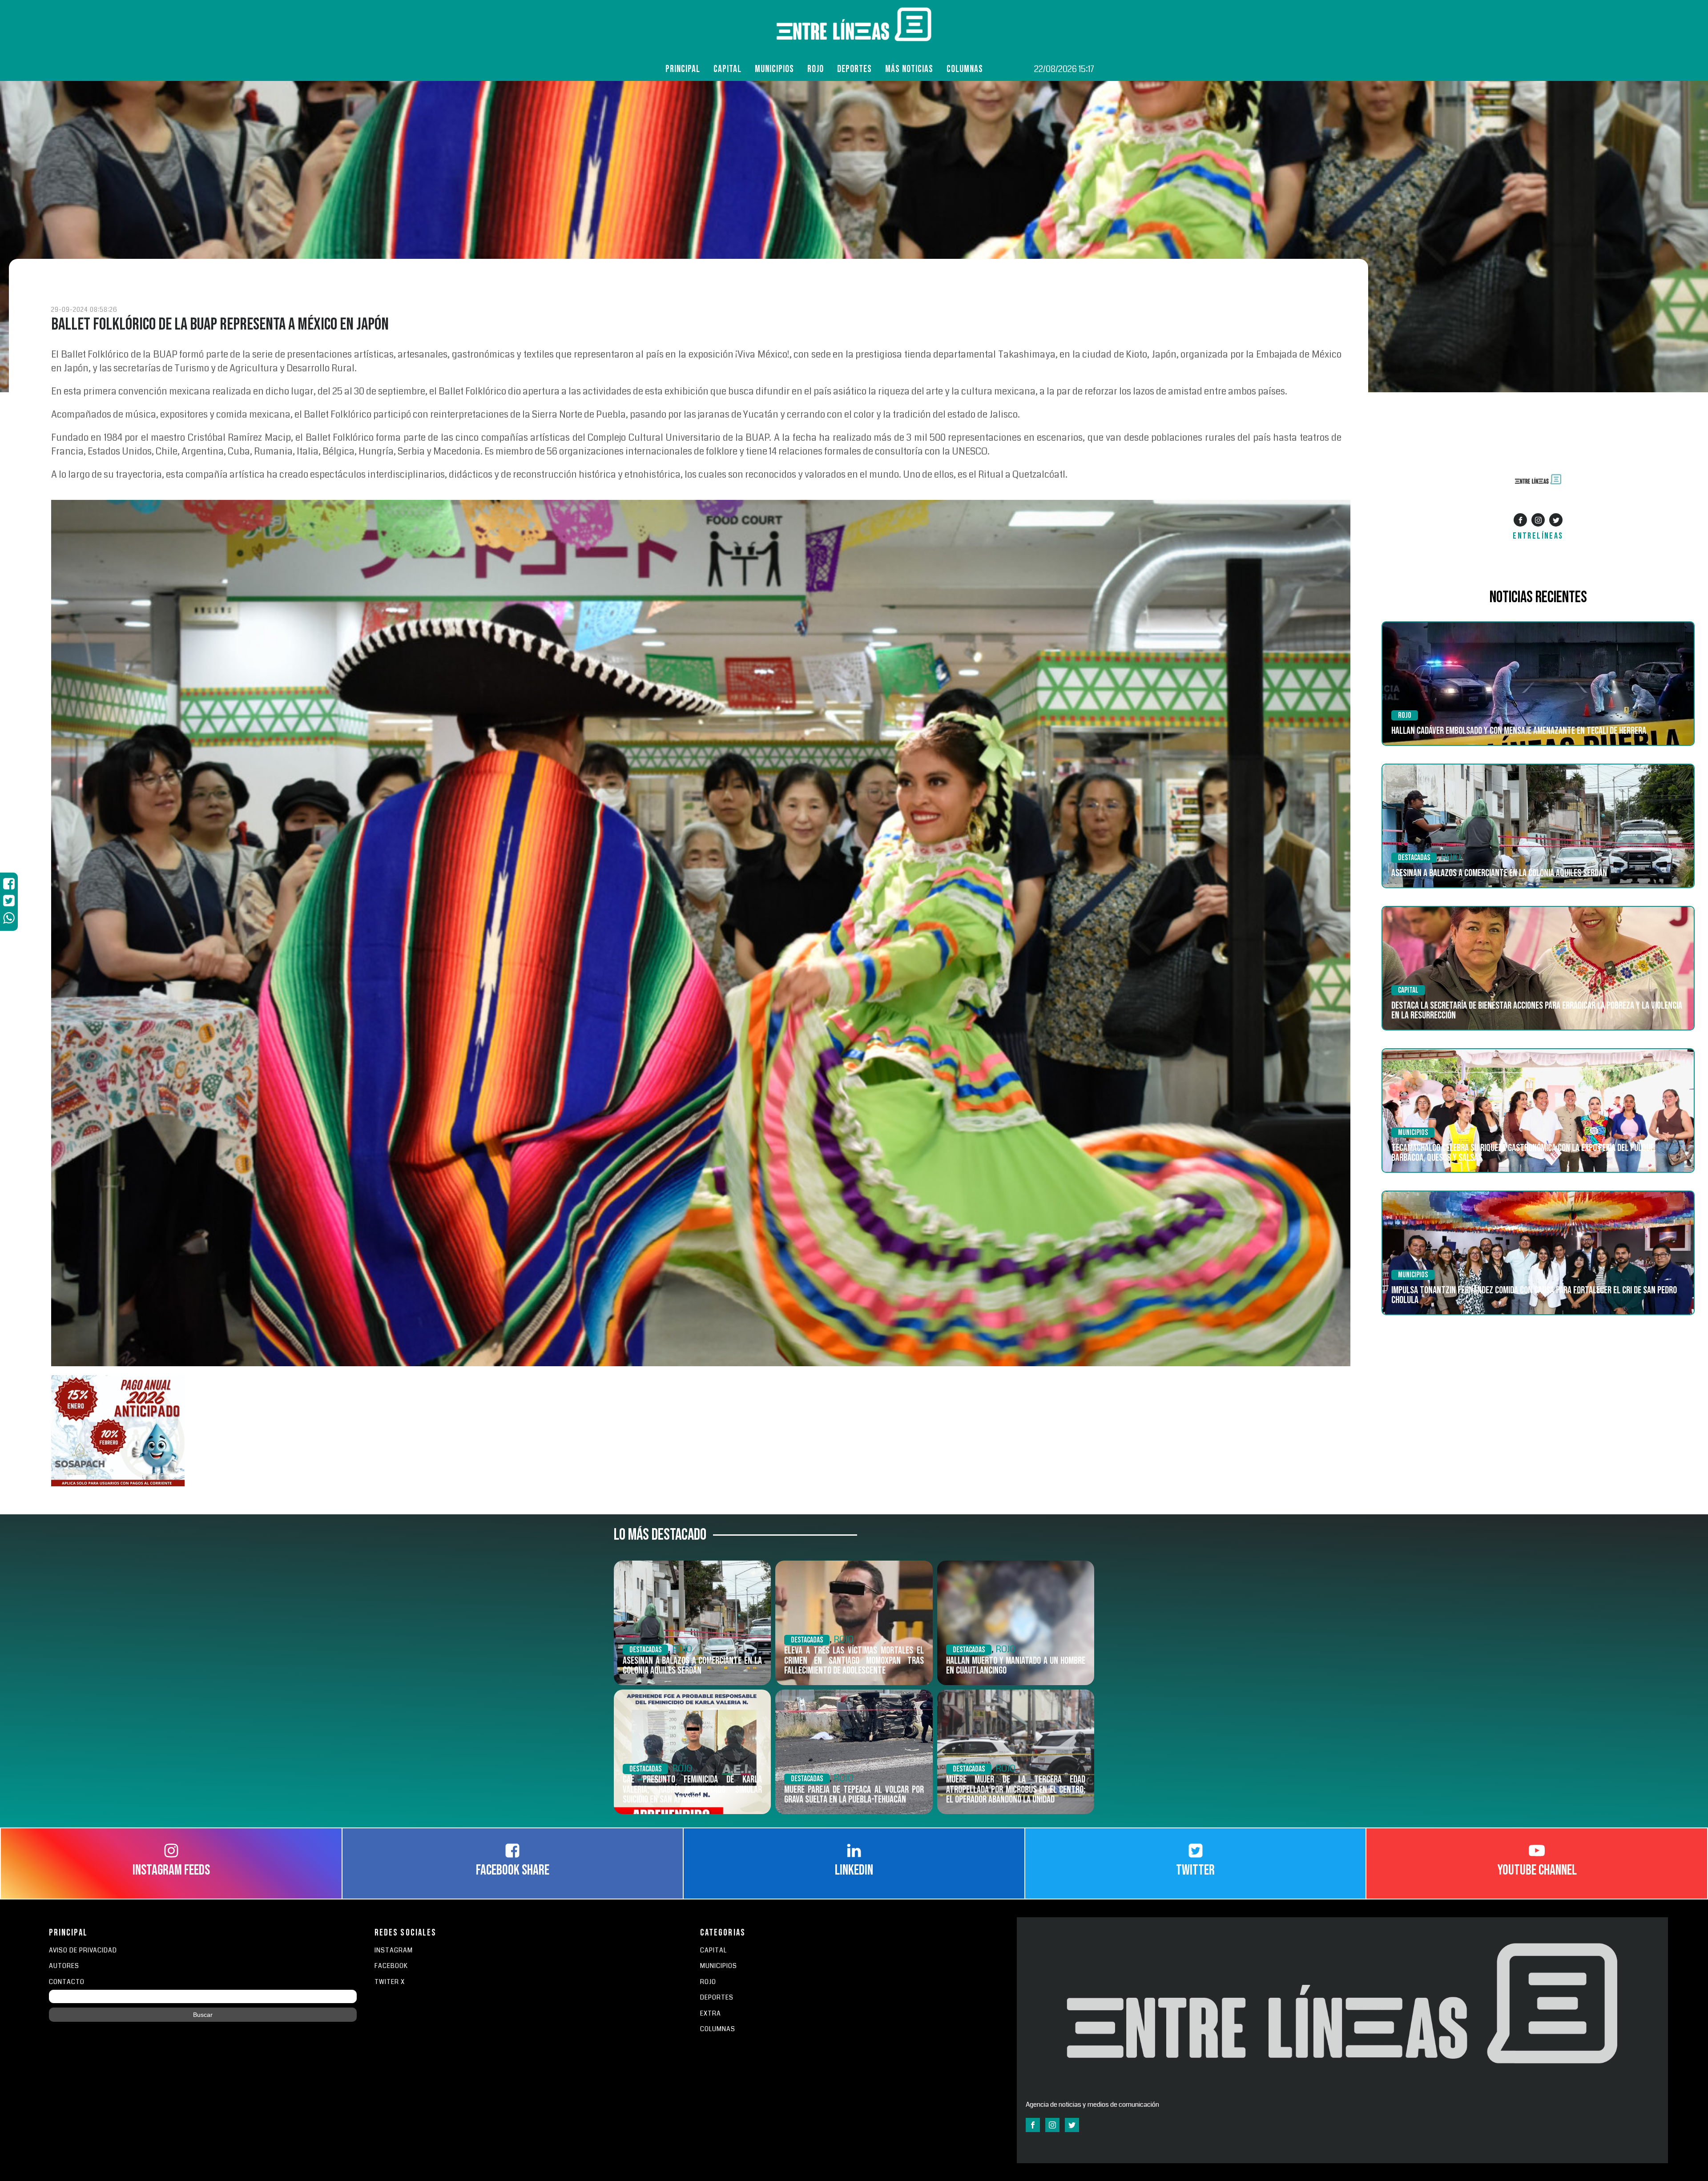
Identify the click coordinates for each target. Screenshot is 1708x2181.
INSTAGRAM (394, 1950)
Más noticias (909, 69)
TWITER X (390, 1982)
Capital (727, 69)
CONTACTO (67, 1982)
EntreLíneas (1538, 536)
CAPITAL (713, 1950)
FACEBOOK (391, 1966)
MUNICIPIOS (719, 1966)
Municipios (774, 69)
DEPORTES (717, 1998)
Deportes (854, 69)
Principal (683, 69)
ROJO (816, 69)
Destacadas (1414, 858)
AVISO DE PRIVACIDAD (83, 1950)
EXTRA (711, 2014)
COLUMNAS (965, 69)
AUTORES (64, 1966)
